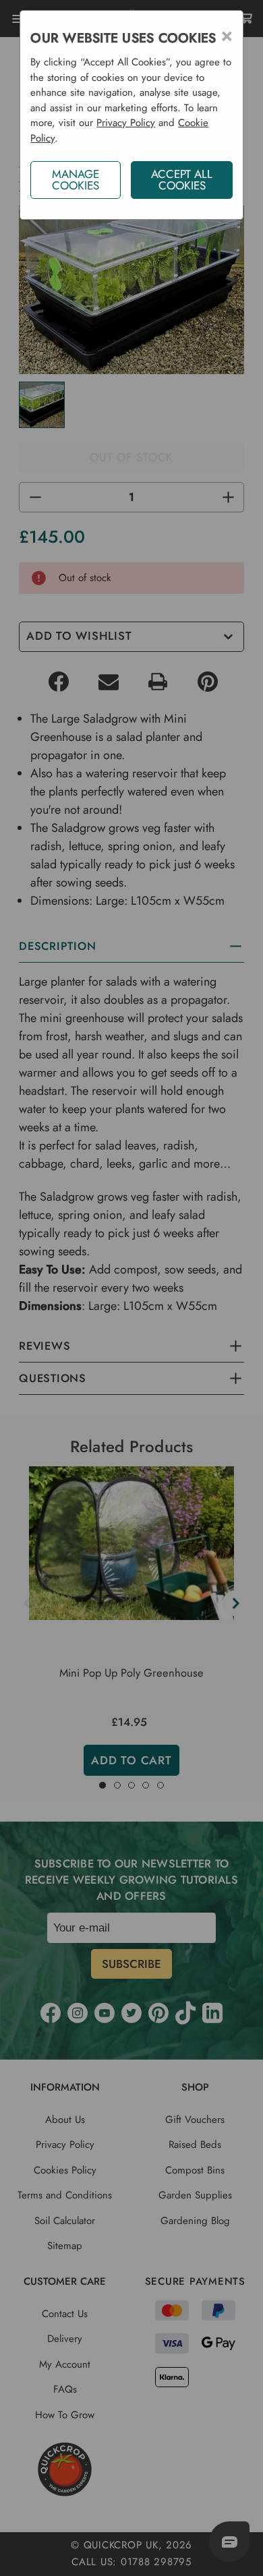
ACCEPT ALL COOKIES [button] (182, 180)
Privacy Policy (126, 123)
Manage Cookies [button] (76, 180)
